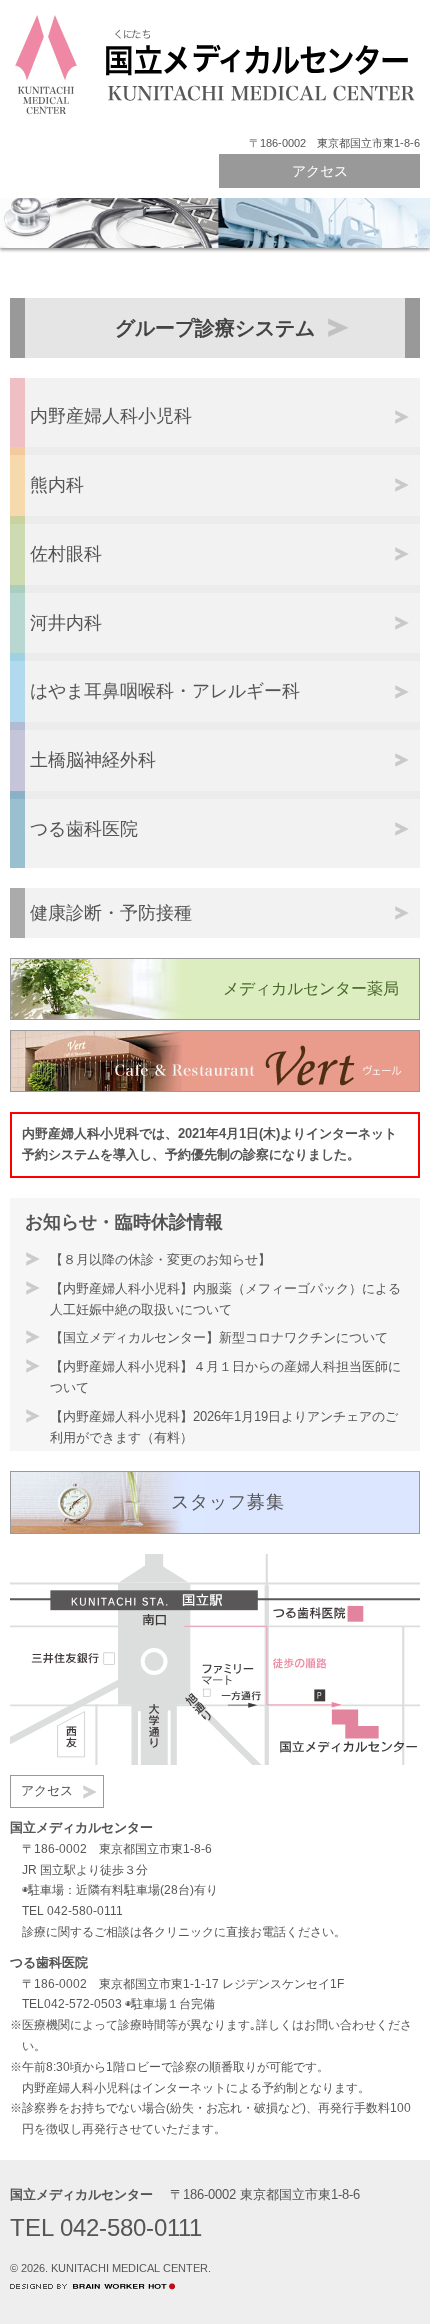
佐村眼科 (66, 554)
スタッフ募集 (228, 1502)
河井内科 (66, 623)
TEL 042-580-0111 (72, 1911)
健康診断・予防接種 (111, 913)
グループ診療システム (215, 328)
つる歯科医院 (84, 829)
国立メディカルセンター (81, 2194)
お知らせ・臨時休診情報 (124, 1222)
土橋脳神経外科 (93, 760)
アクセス (320, 171)
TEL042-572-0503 (72, 2004)
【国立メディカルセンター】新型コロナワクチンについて (219, 1337)
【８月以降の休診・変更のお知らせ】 (160, 1259)
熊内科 (57, 485)
